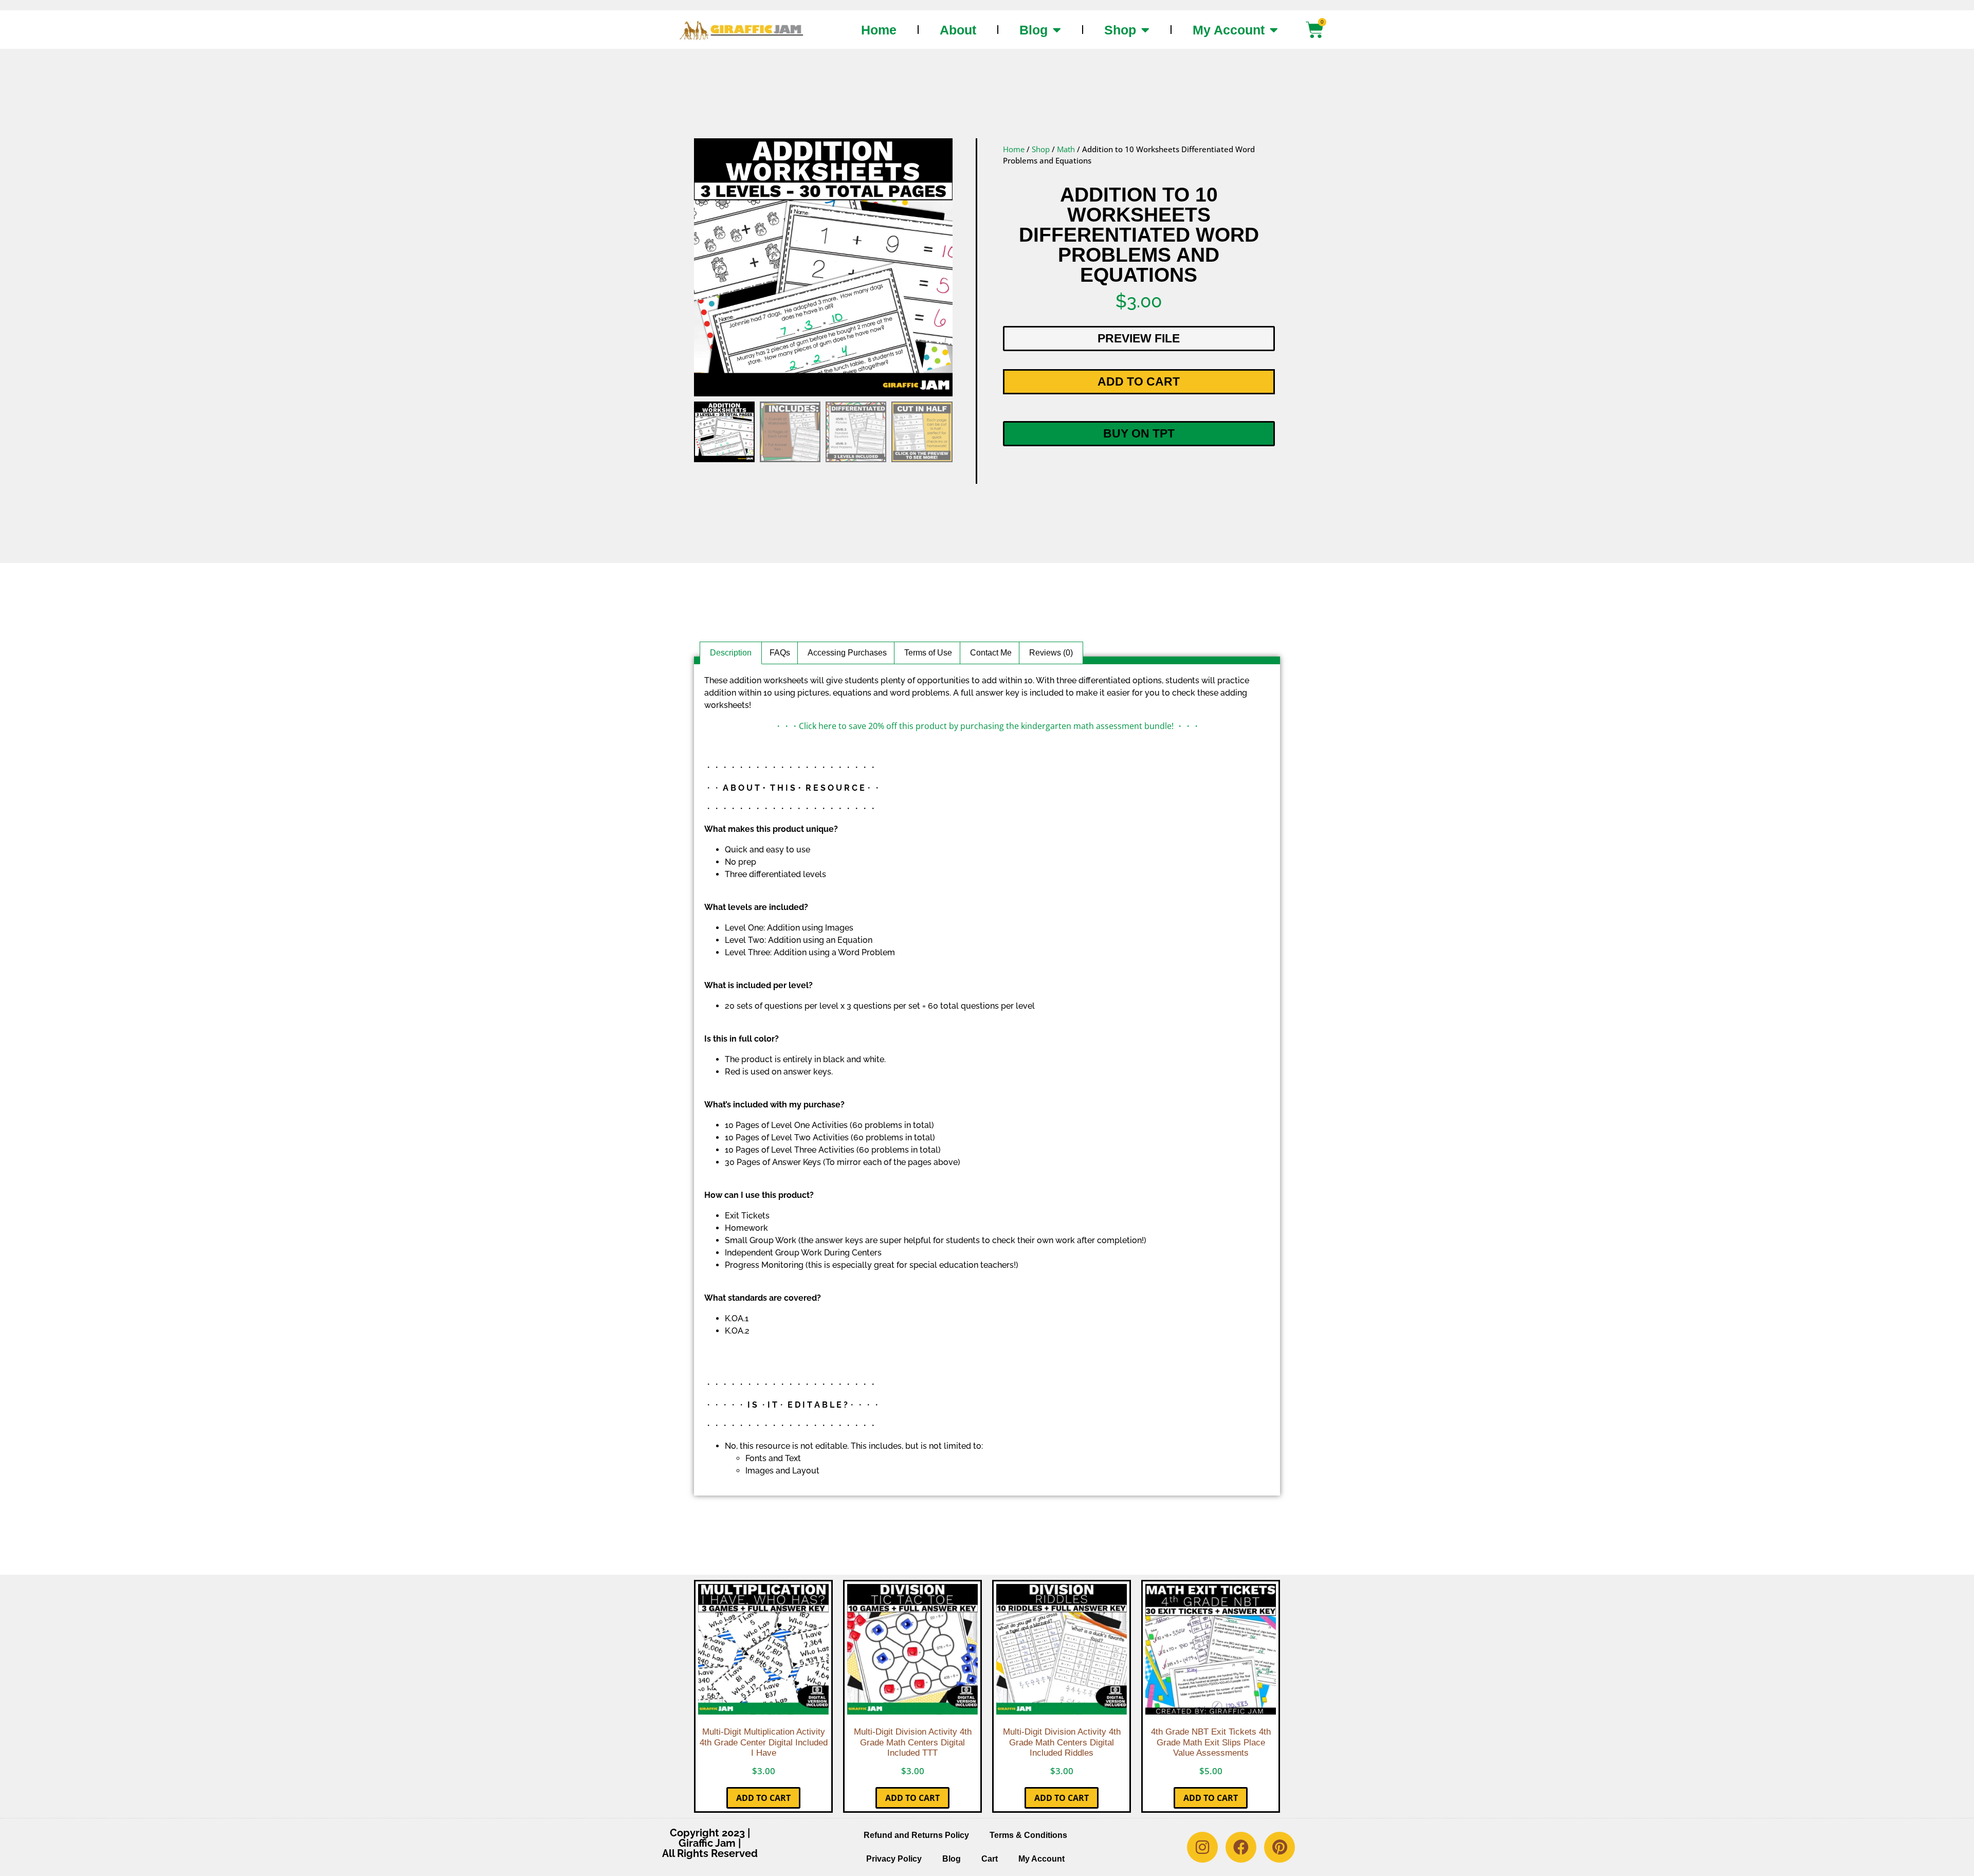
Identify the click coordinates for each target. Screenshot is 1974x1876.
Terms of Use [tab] (928, 653)
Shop (1120, 30)
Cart (990, 1859)
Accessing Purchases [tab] (847, 653)
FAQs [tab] (780, 653)
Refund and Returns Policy (916, 1835)
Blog (1034, 30)
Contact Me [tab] (991, 653)
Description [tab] (731, 653)
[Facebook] (1241, 1847)
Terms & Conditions (1028, 1835)
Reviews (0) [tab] (1051, 653)
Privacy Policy (894, 1859)
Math (1066, 149)
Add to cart (1139, 381)
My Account (1229, 30)
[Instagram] (1202, 1847)
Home (879, 30)
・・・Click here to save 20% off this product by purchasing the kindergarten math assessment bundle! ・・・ (987, 726)
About (958, 30)
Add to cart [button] (763, 1798)
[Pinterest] (1280, 1847)
